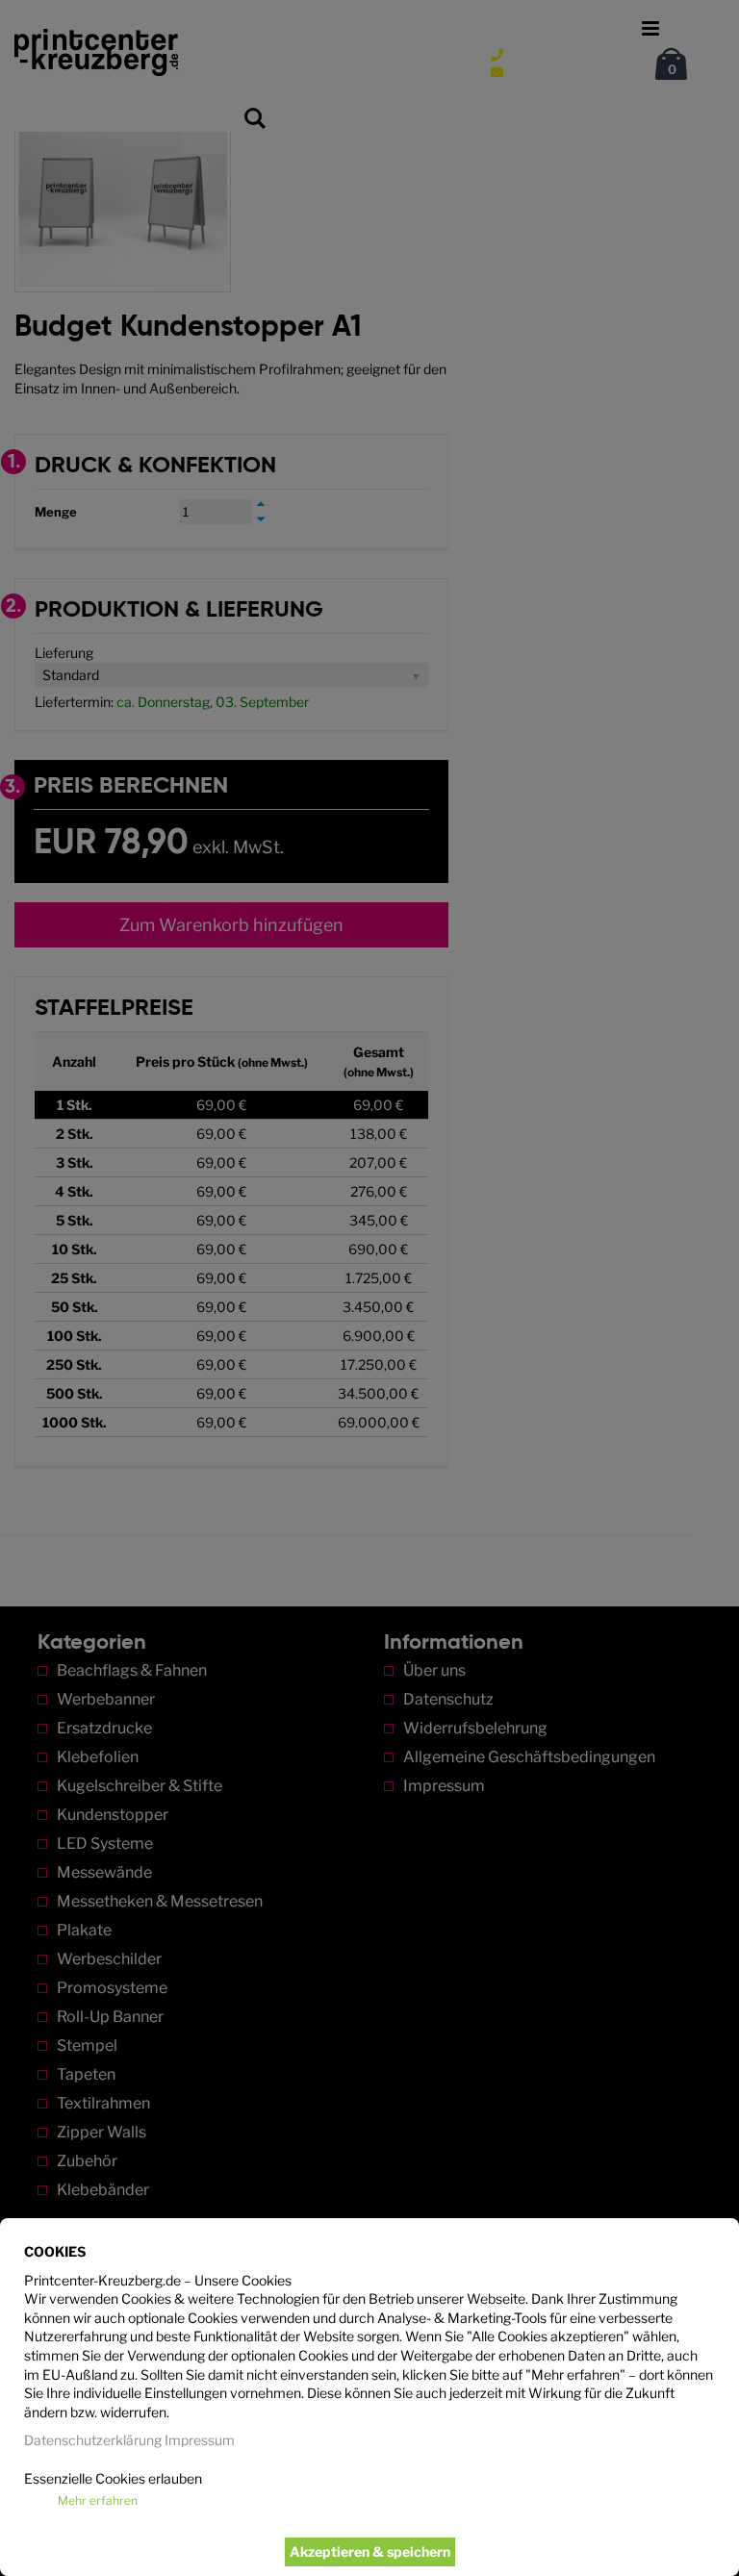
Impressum (200, 2440)
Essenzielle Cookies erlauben (113, 2478)
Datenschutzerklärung (93, 2440)
